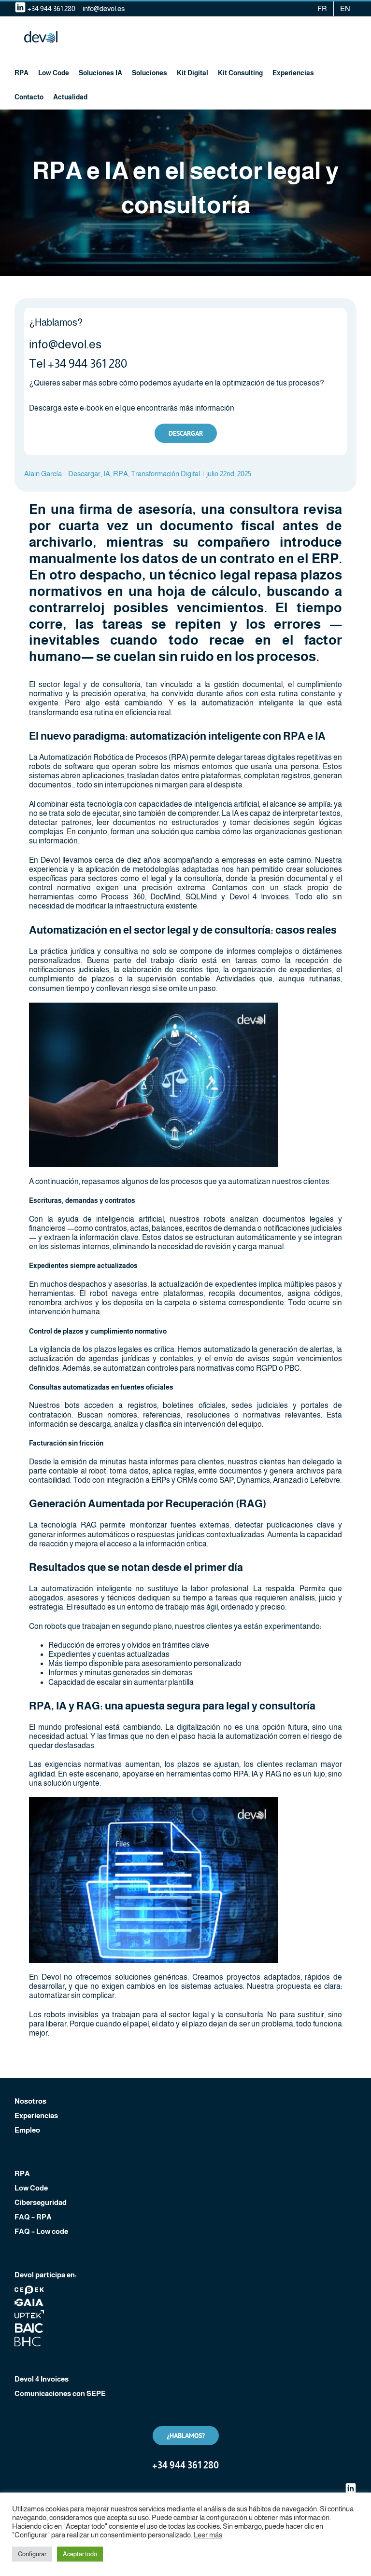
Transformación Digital (165, 474)
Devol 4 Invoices (42, 2379)
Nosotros (30, 2101)
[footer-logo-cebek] (29, 2289)
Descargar (84, 474)
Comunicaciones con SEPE (60, 2393)
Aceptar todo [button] (80, 2554)
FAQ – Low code (41, 2231)
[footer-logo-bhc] (29, 2340)
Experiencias (36, 2115)
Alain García (43, 474)
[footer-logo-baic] (29, 2327)
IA (107, 474)
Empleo (27, 2130)
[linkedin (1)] (351, 2486)
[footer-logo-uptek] (29, 2313)
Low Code (31, 2188)
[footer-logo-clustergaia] (29, 2301)
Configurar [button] (32, 2554)
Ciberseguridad (41, 2202)
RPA (121, 474)
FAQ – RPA (33, 2217)
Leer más (208, 2535)
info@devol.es (104, 8)
